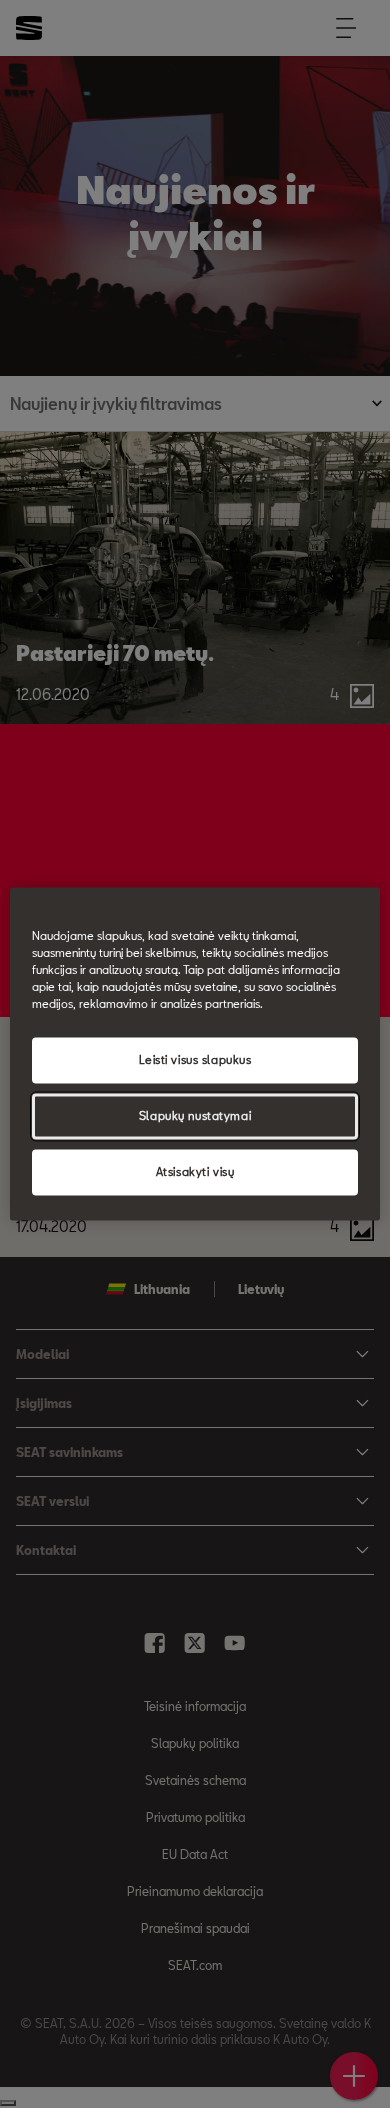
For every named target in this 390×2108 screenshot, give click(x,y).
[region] (195, 1053)
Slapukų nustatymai (195, 1116)
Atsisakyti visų (195, 1172)
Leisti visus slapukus (195, 1060)
